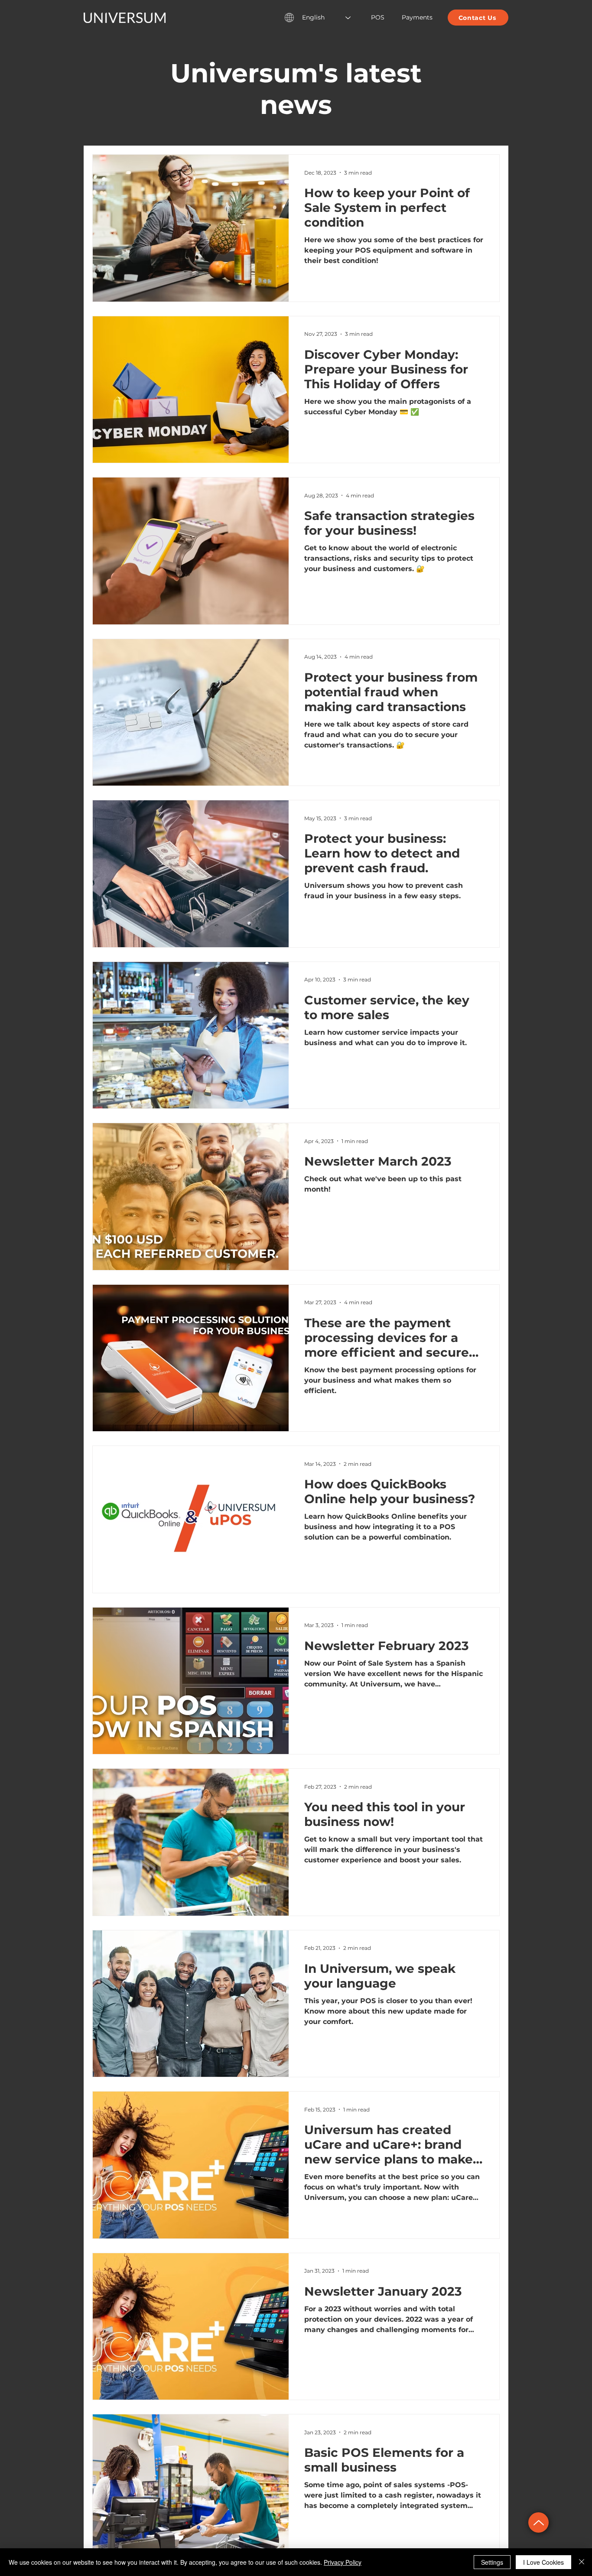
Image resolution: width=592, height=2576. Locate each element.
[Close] (582, 2562)
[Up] (538, 2522)
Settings (492, 2562)
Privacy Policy (343, 2562)
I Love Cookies (543, 2562)
